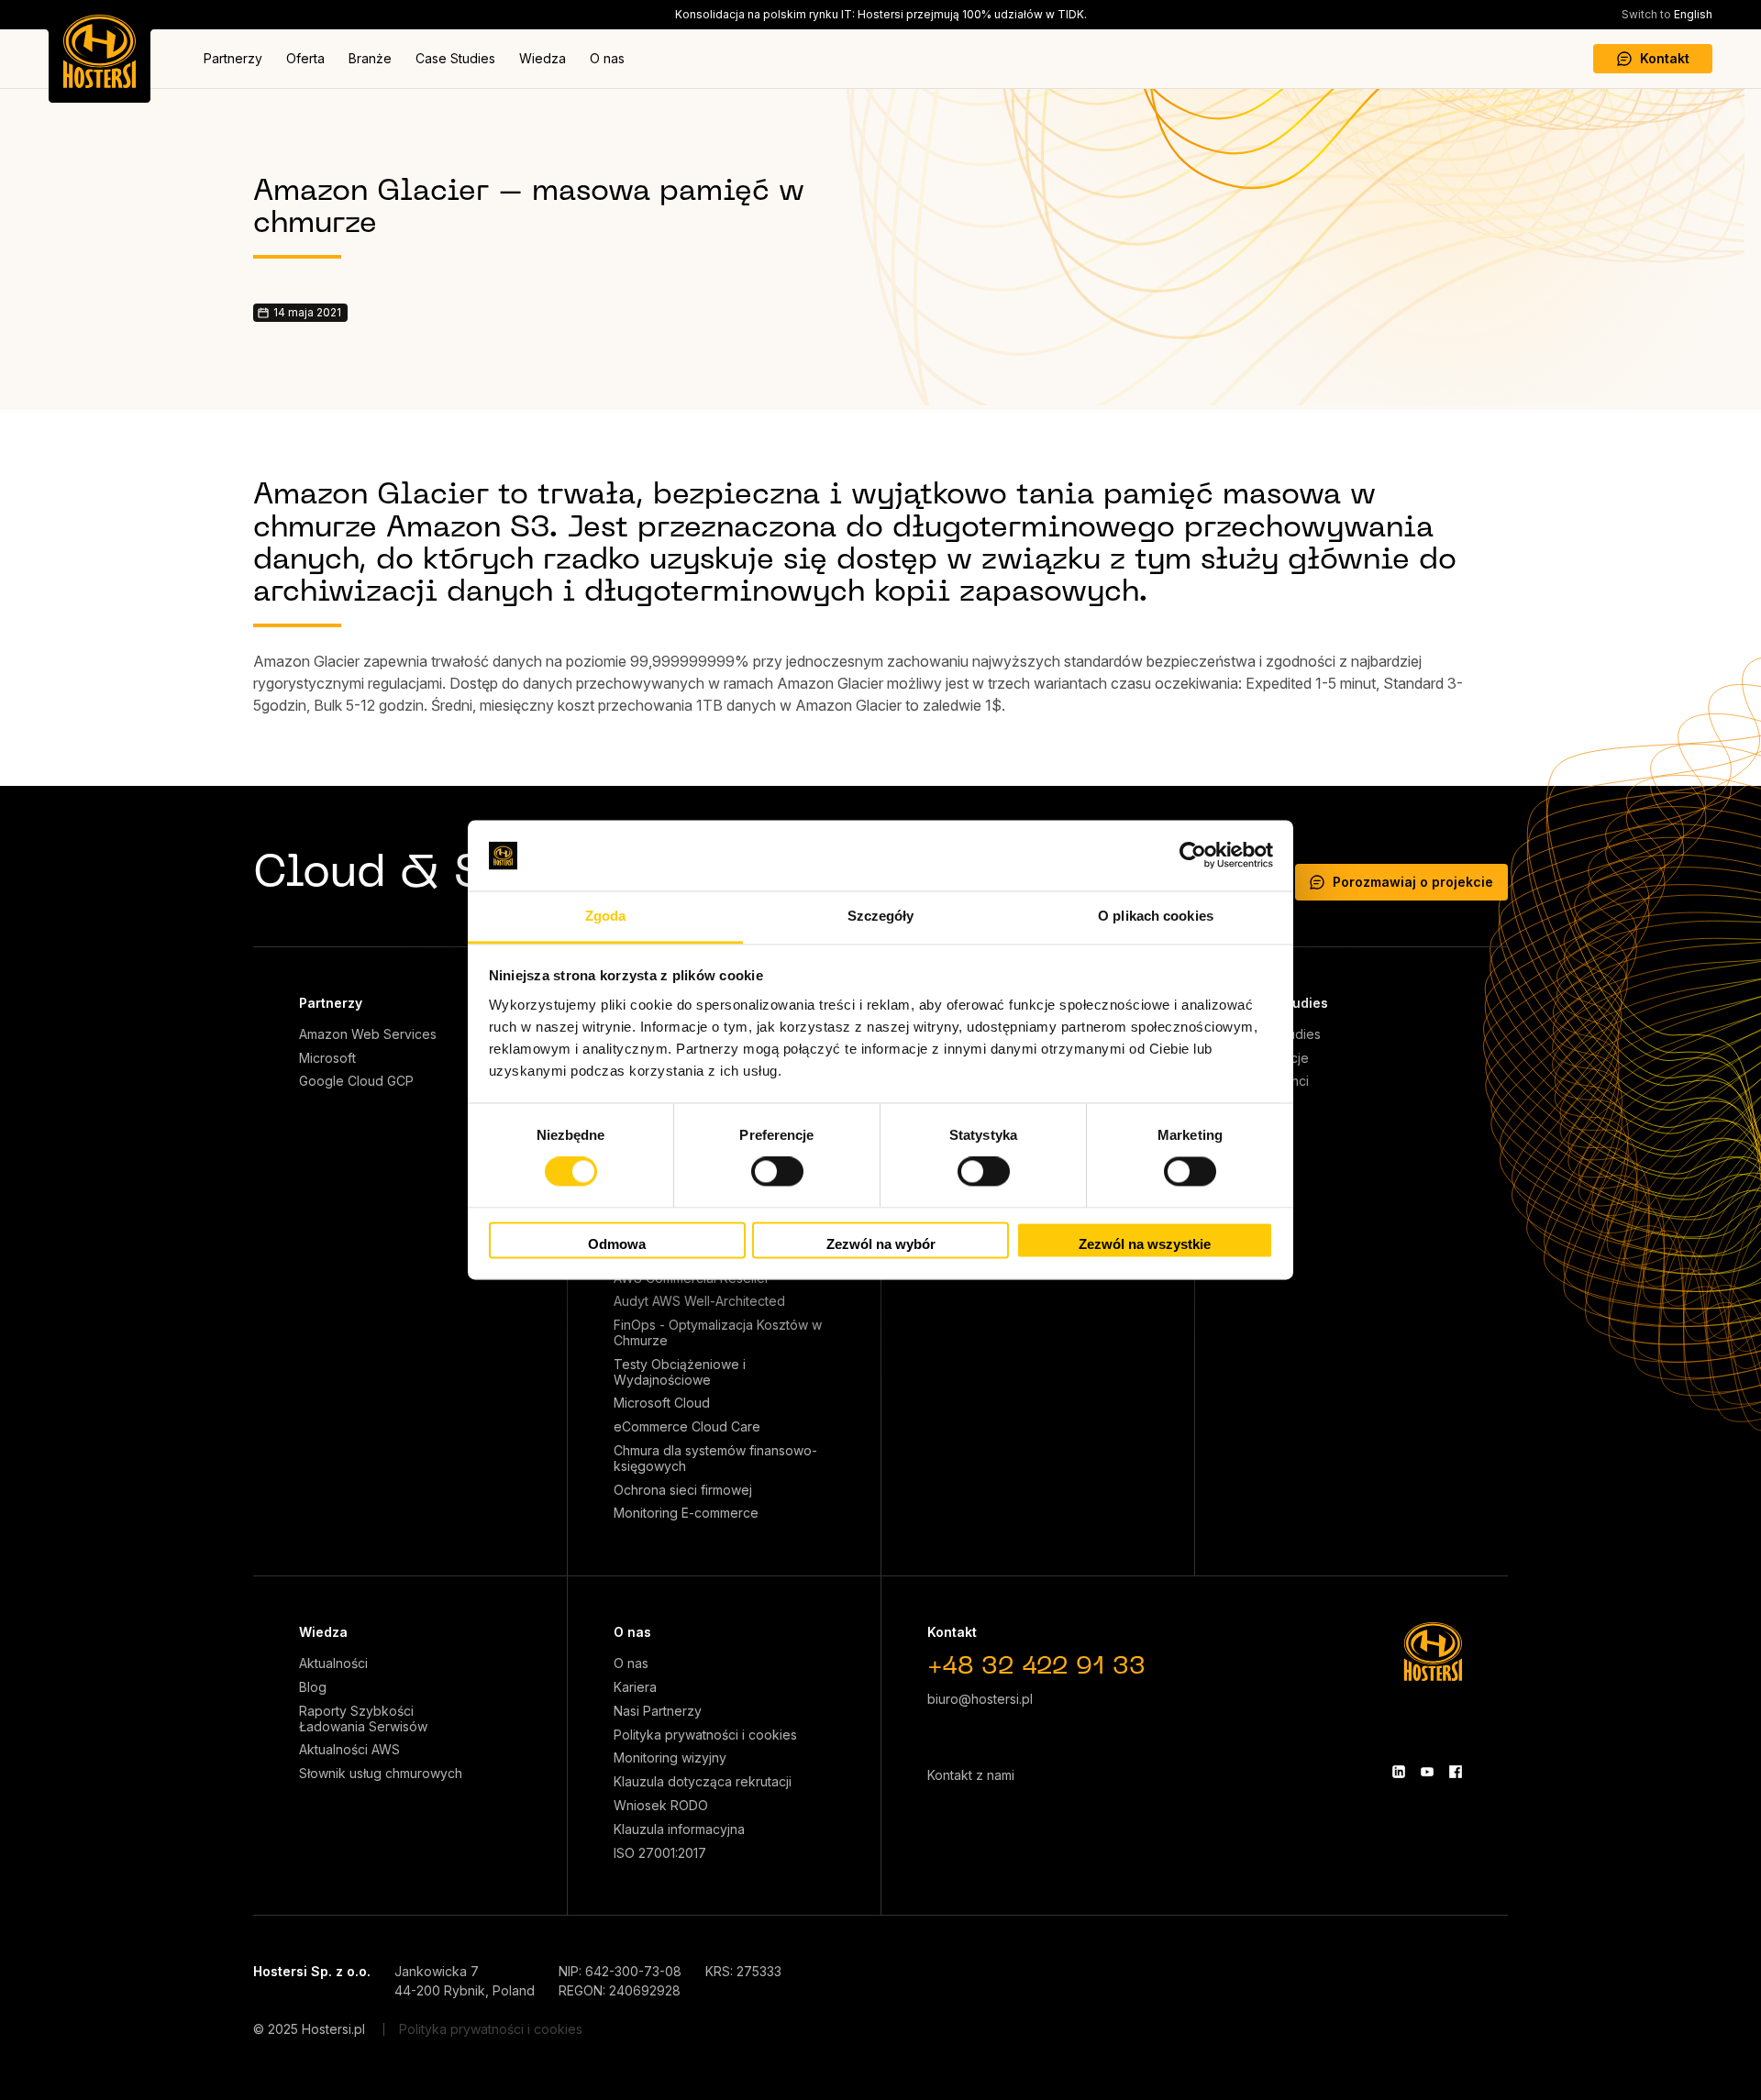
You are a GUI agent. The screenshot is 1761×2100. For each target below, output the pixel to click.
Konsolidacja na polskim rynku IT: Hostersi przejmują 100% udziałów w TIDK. (881, 14)
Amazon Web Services (368, 1034)
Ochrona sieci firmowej (683, 1490)
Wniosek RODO (661, 1806)
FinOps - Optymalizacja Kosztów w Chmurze (718, 1333)
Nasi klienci (1275, 1081)
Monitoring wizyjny (670, 1758)
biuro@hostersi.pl (980, 1699)
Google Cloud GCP (356, 1081)
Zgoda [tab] (606, 916)
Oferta (305, 58)
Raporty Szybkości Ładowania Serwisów (363, 1719)
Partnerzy (233, 58)
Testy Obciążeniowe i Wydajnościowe (680, 1372)
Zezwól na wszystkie (1145, 1244)
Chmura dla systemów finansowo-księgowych (715, 1459)
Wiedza (543, 58)
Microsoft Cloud (662, 1403)
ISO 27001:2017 (660, 1853)
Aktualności (333, 1663)
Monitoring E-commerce (686, 1513)
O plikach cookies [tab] (1156, 916)
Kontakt (1665, 58)
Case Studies (455, 58)
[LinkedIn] (1399, 1772)
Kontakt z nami (971, 1775)
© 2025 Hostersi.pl (309, 2029)
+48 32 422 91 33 (1036, 1668)
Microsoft (327, 1058)
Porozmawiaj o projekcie (1413, 882)
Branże (370, 58)
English (1667, 14)
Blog (313, 1687)
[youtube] (1427, 1772)
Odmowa (617, 1244)
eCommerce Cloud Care (687, 1427)
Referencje (1275, 1058)
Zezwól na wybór (881, 1244)
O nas (607, 58)
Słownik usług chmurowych (381, 1774)
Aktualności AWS (349, 1750)
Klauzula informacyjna (679, 1829)
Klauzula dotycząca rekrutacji (703, 1782)
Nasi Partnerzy (658, 1711)
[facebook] (1456, 1772)
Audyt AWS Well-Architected (699, 1301)
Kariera (635, 1687)
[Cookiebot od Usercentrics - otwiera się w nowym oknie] (1193, 856)
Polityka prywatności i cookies (705, 1735)
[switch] (777, 1172)
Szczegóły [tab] (881, 916)
